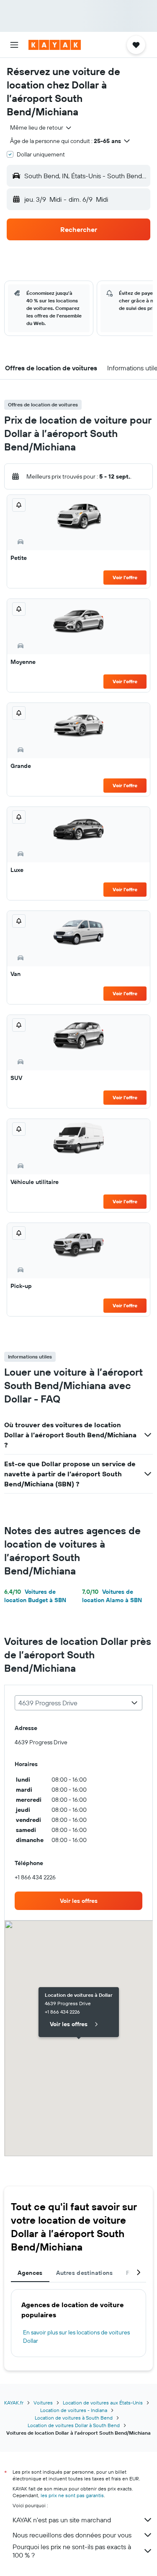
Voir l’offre (125, 577)
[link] (78, 1901)
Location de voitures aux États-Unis (103, 2403)
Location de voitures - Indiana (74, 2410)
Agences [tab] (30, 2273)
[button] (14, 45)
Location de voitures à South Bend (74, 2418)
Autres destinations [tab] (84, 2273)
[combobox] (41, 127)
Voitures (43, 2403)
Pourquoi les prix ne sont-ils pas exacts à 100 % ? (72, 2551)
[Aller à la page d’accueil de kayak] (55, 45)
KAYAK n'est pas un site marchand (62, 2520)
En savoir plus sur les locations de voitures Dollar (76, 2337)
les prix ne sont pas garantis (72, 2495)
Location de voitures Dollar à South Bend (74, 2425)
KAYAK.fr (14, 2403)
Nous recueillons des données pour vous (72, 2535)
